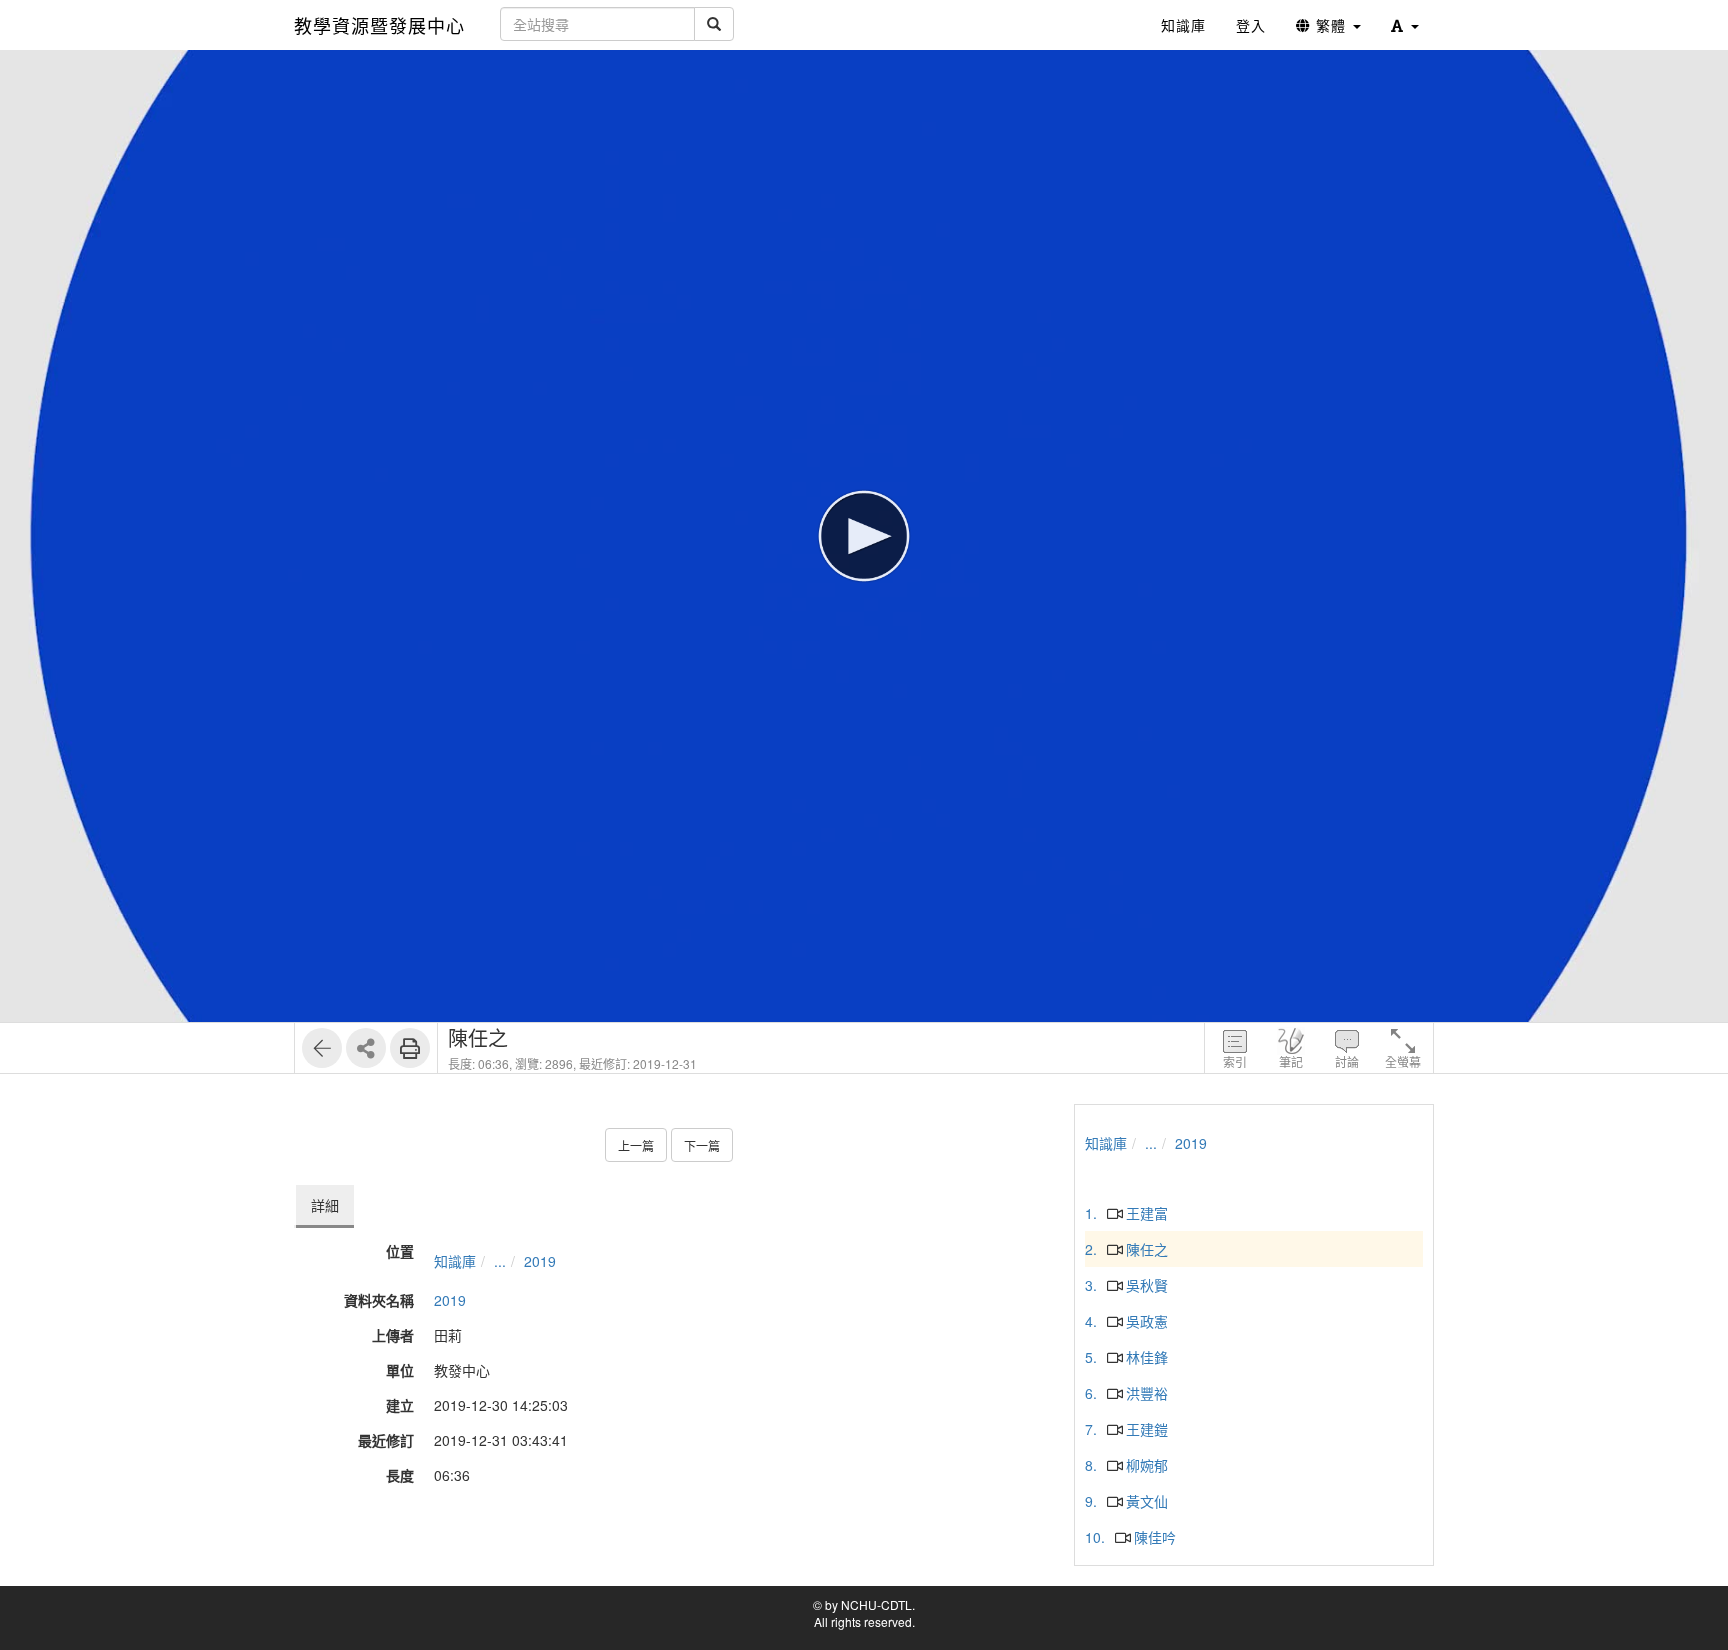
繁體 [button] (1331, 25)
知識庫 (455, 1261)
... (500, 1261)
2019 (540, 1261)
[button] (1405, 25)
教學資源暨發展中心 (379, 25)
